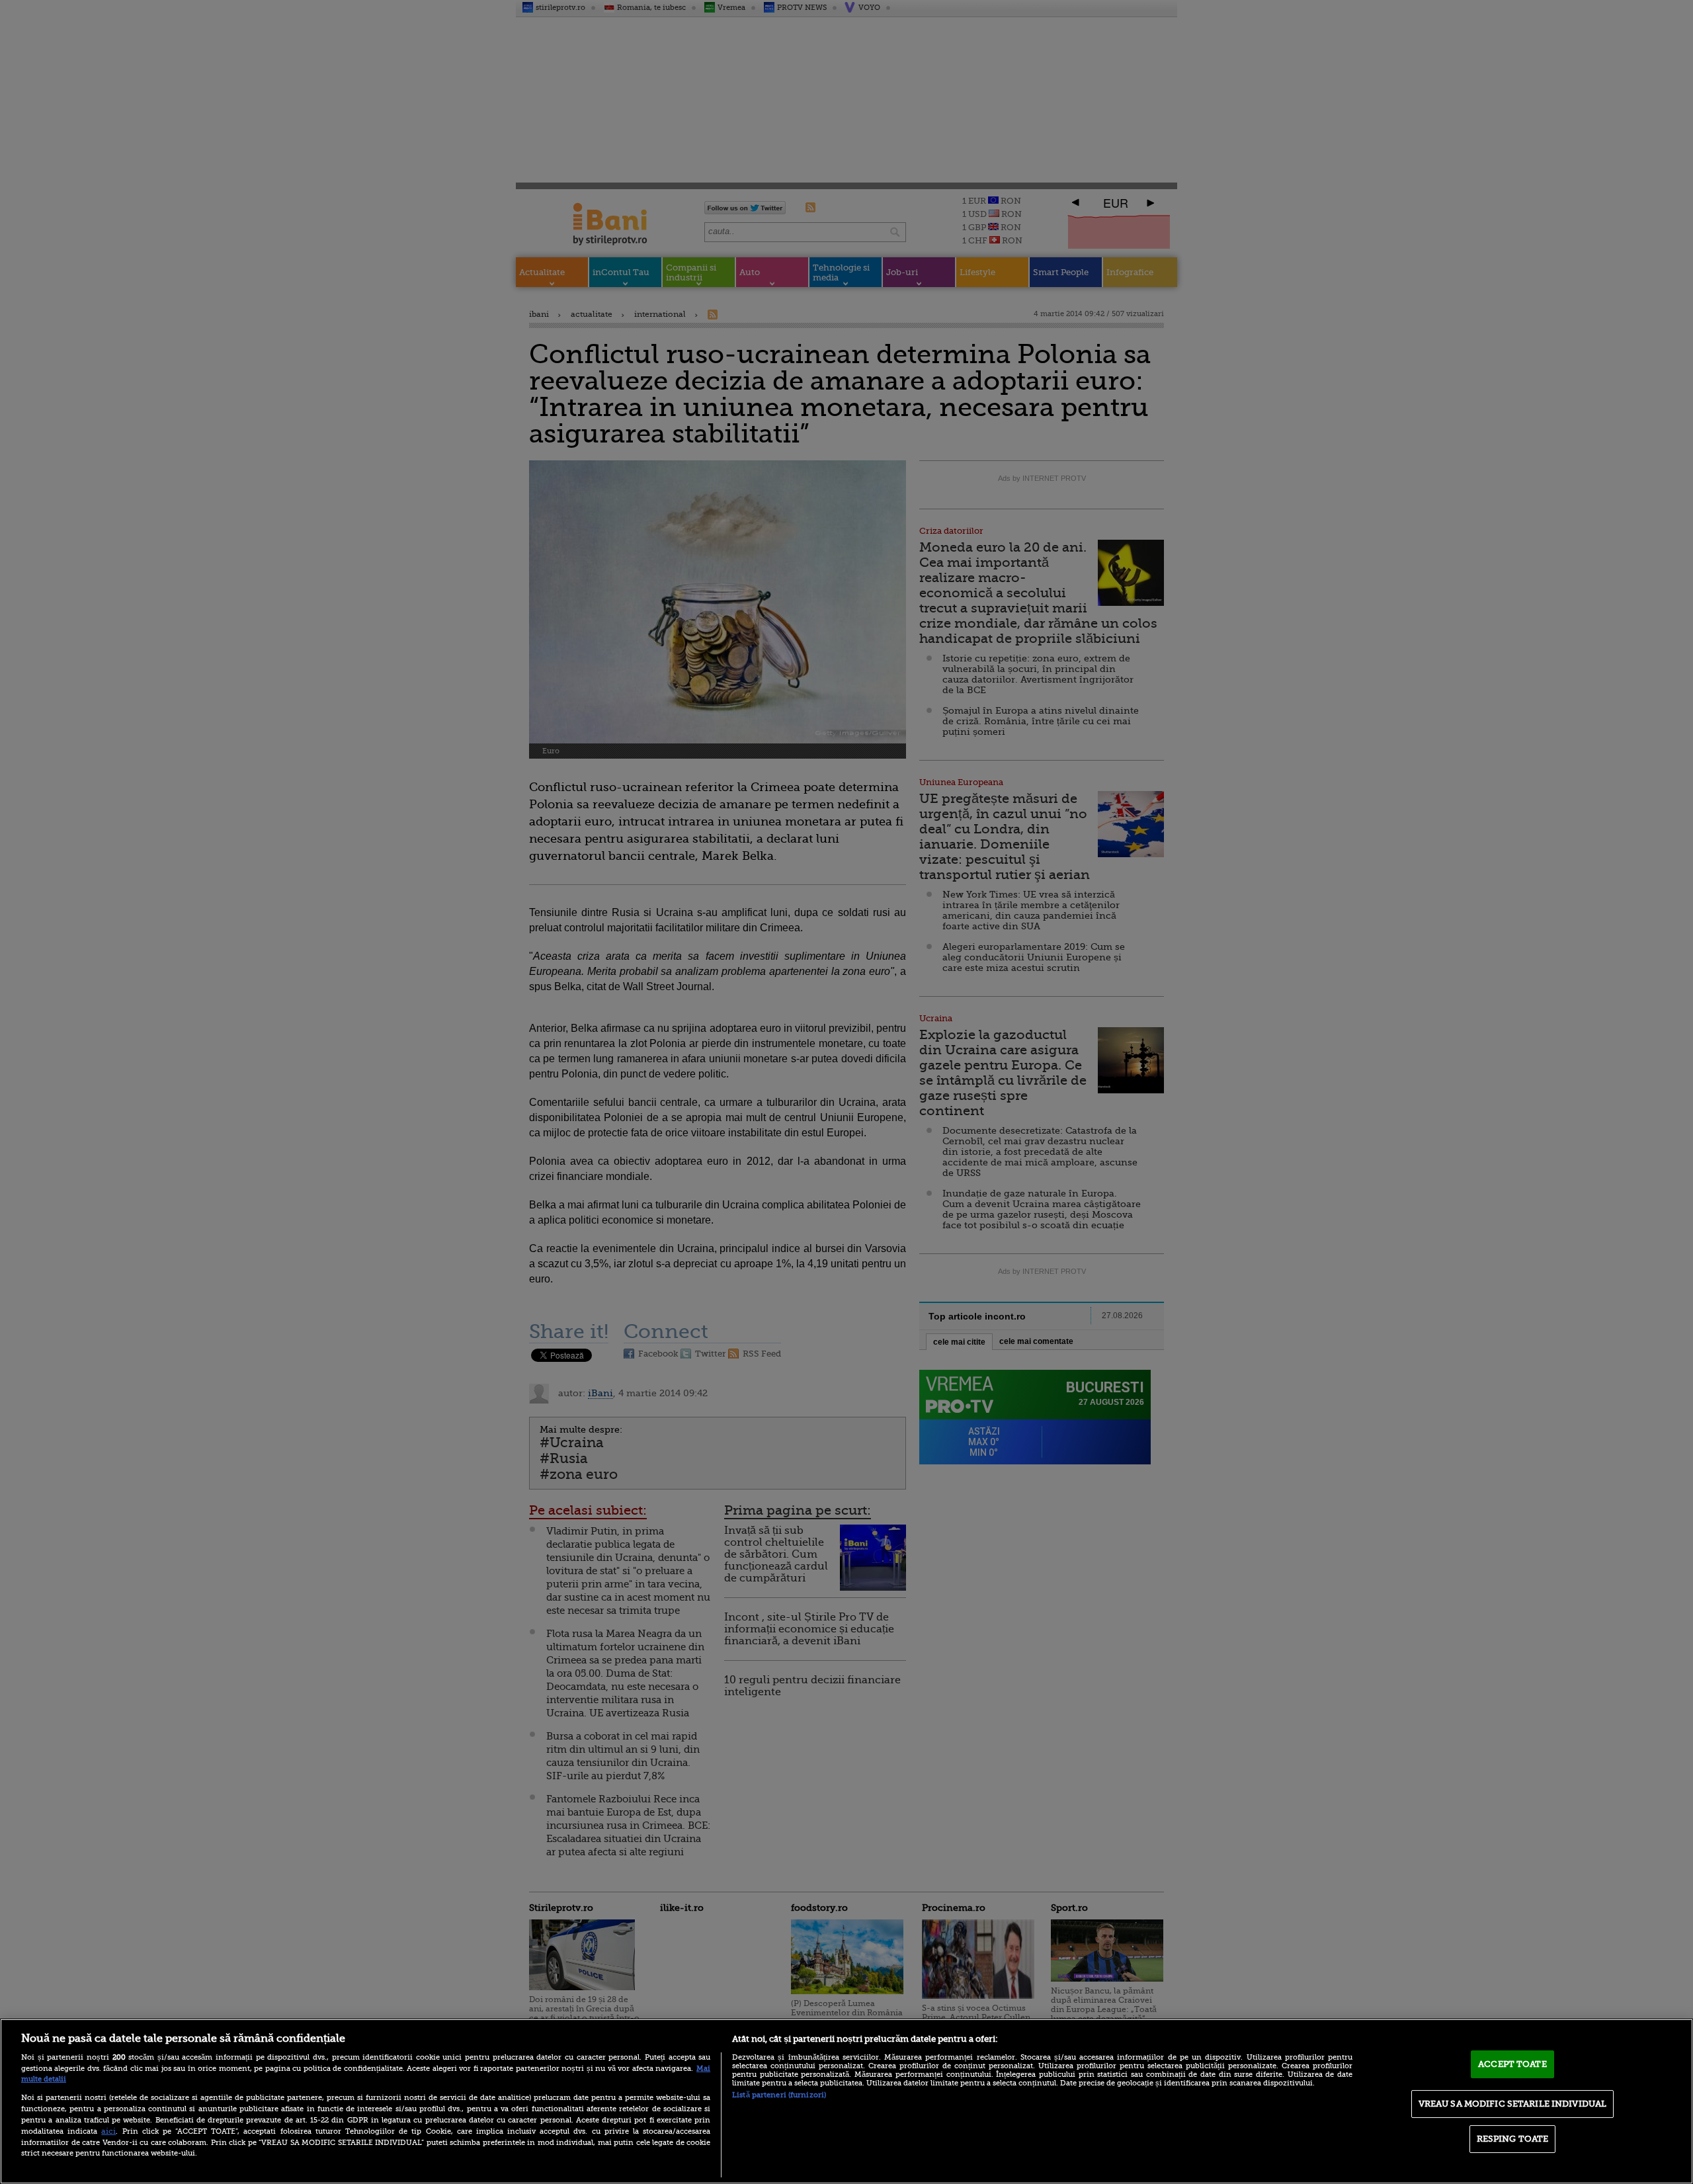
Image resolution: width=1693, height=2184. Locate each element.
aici (108, 2131)
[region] (846, 2101)
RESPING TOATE (1513, 2139)
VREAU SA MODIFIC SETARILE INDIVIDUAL (1513, 2104)
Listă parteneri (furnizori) (779, 2095)
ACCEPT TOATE (1512, 2064)
